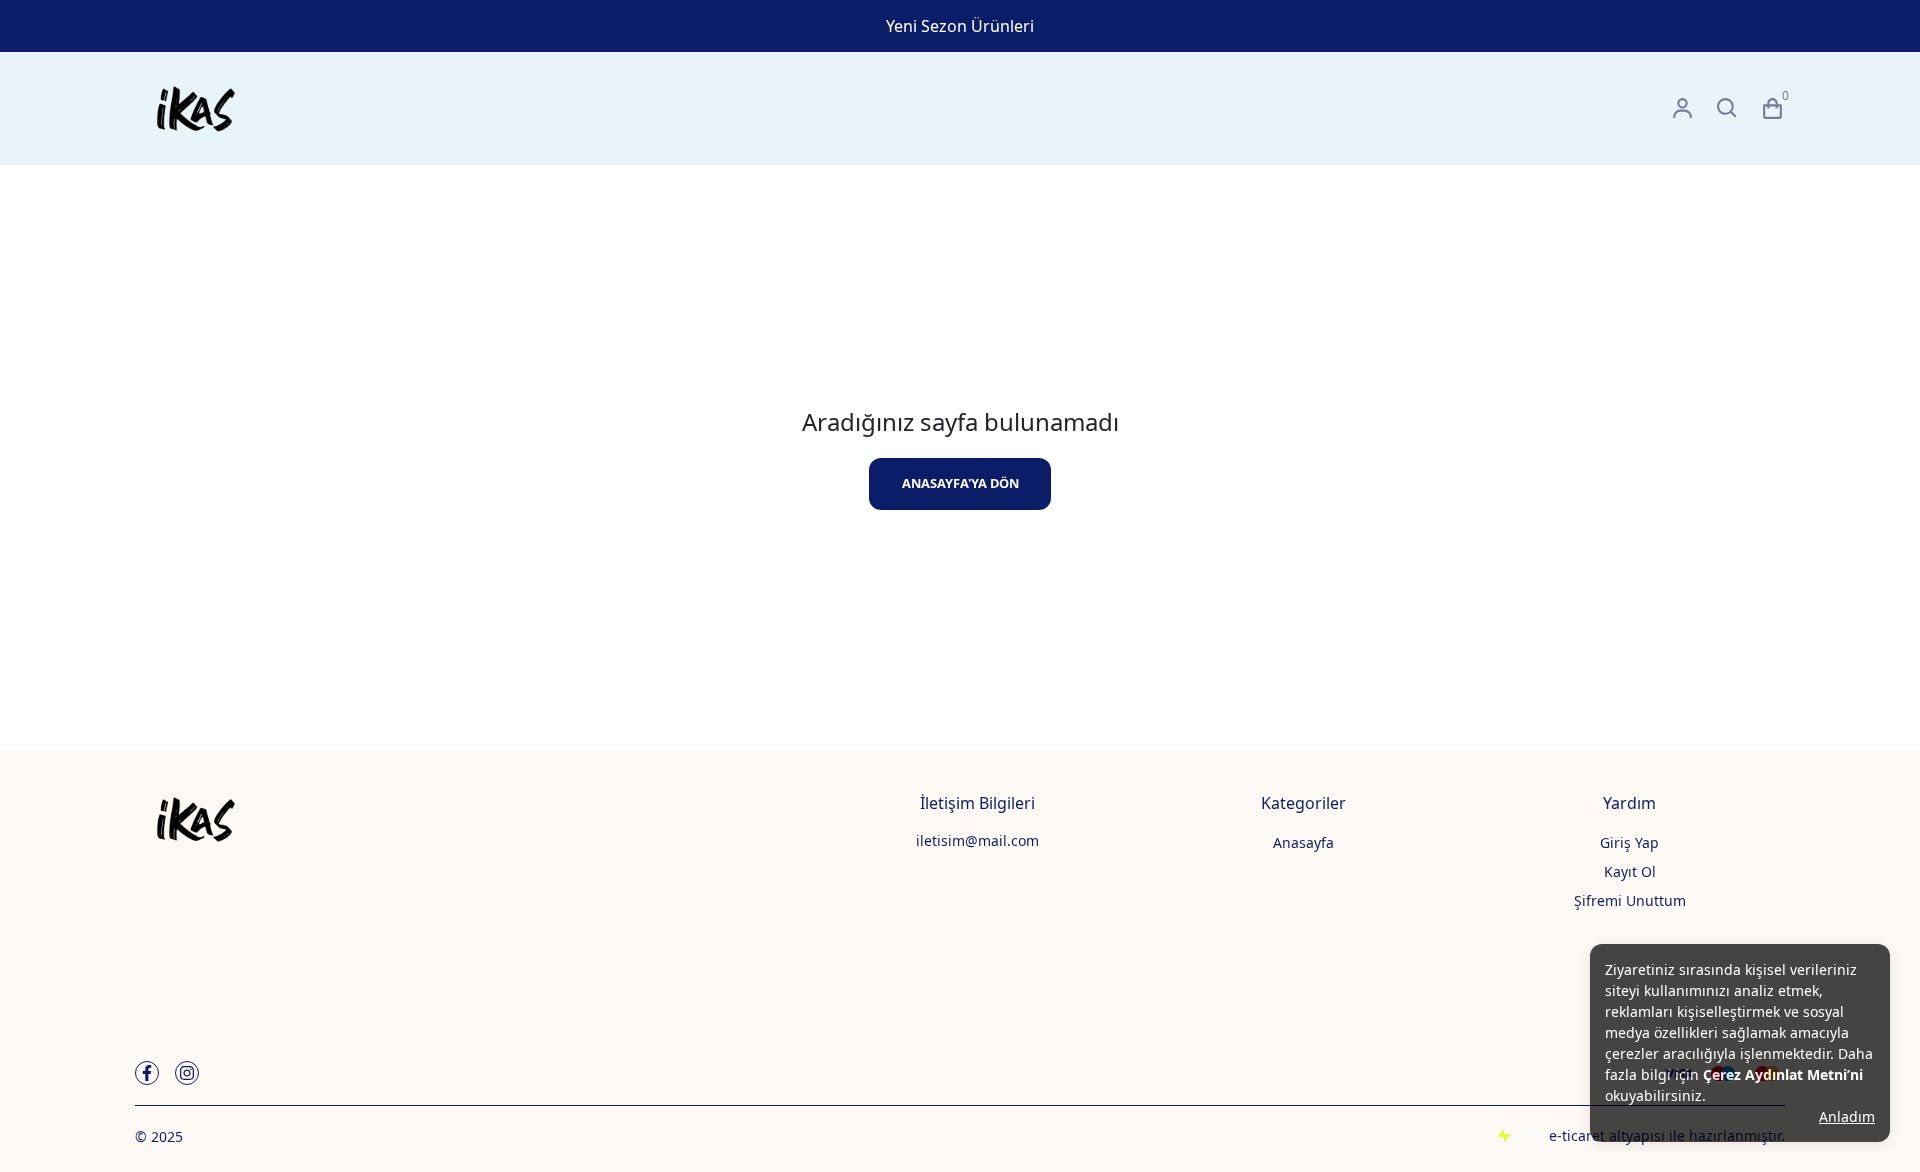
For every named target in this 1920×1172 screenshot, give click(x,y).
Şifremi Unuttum (1630, 900)
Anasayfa (1303, 842)
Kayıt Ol (1630, 871)
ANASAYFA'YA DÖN (960, 483)
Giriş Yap (1629, 842)
